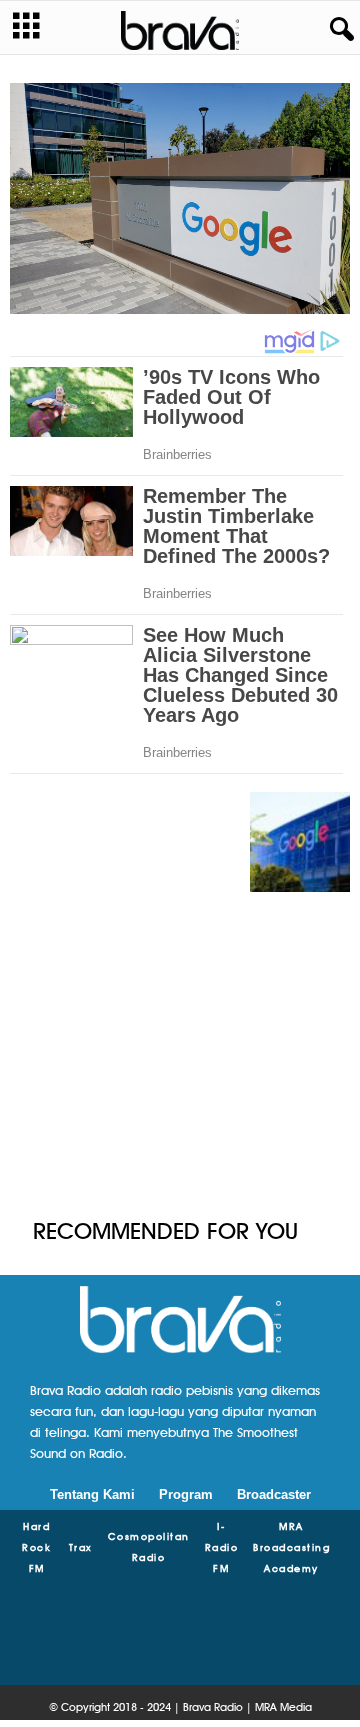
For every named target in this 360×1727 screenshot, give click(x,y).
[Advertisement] (180, 1054)
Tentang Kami (92, 1494)
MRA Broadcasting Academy (291, 1547)
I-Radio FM (222, 1547)
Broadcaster (274, 1494)
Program (186, 1494)
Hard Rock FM (36, 1547)
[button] (338, 30)
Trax (81, 1547)
